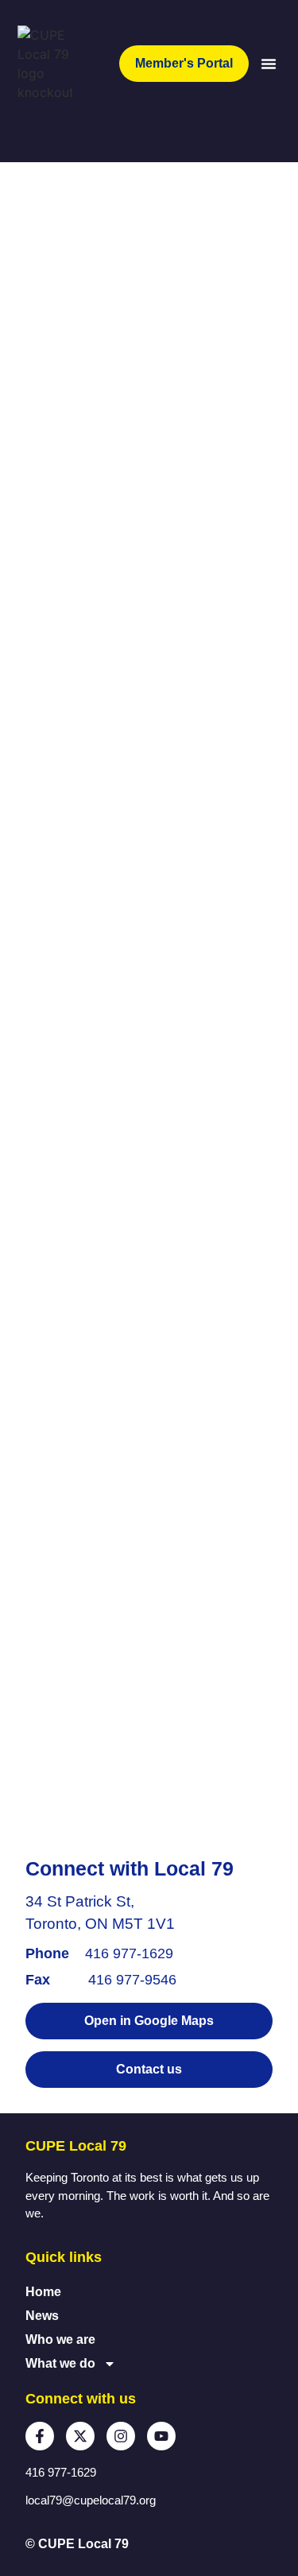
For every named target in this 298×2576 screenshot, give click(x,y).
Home (43, 2292)
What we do (60, 2363)
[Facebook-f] (40, 2436)
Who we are (60, 2339)
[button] (269, 64)
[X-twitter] (80, 2436)
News (42, 2316)
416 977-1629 (129, 1953)
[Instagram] (121, 2436)
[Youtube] (161, 2436)
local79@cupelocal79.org (91, 2500)
